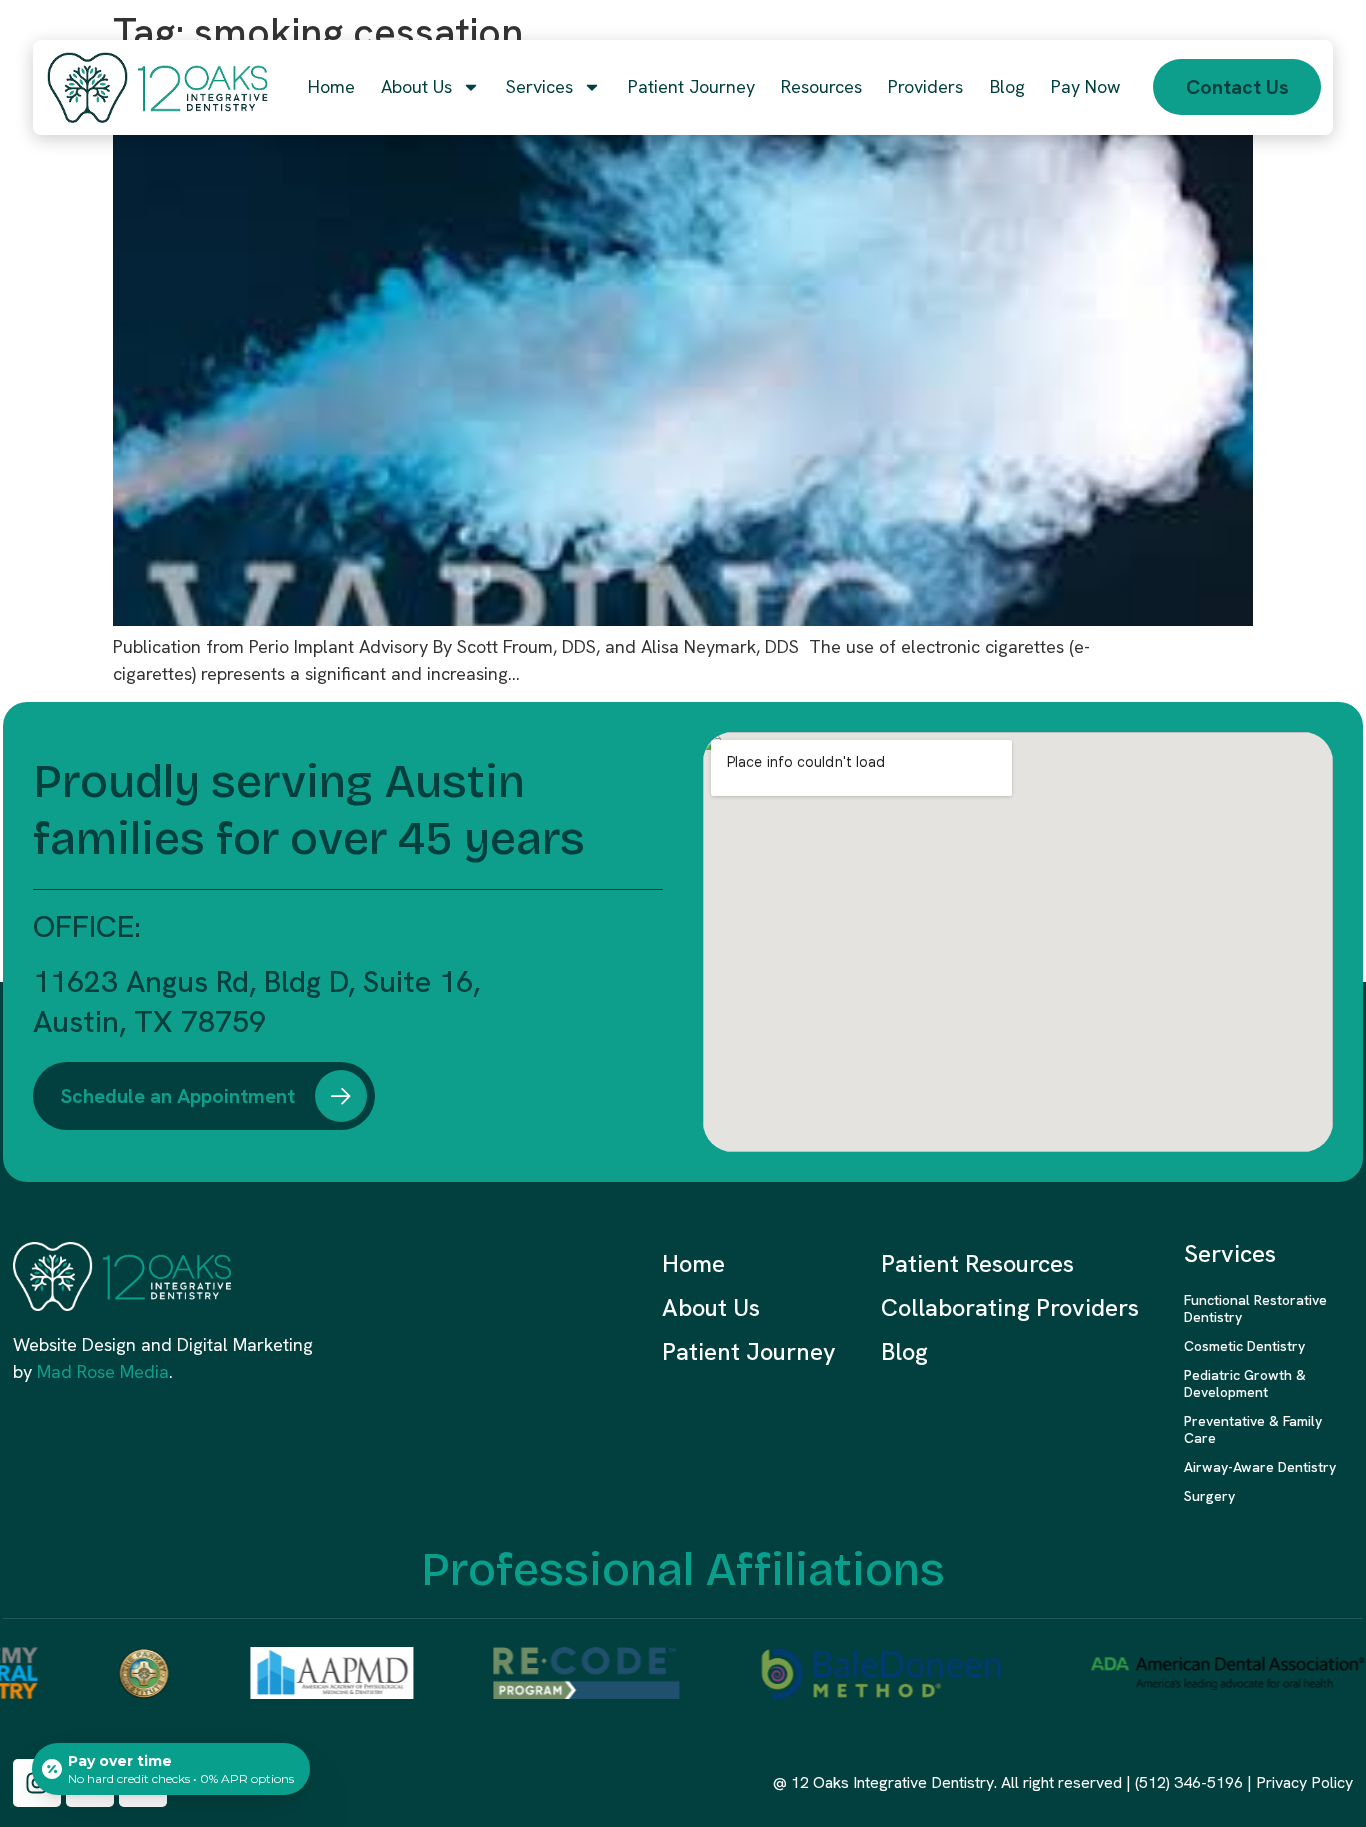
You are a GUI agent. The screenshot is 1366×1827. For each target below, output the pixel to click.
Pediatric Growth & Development (1245, 1383)
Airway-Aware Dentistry (1260, 1467)
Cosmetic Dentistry (1244, 1346)
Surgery (1209, 1496)
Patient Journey (691, 86)
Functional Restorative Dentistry (1255, 1308)
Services (539, 86)
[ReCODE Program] (555, 1673)
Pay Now (1085, 86)
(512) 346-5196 (1189, 1782)
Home (331, 86)
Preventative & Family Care (1253, 1429)
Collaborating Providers (1010, 1307)
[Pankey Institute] (113, 1673)
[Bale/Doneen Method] (851, 1673)
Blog (1007, 86)
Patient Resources (977, 1263)
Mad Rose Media (103, 1371)
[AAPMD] (301, 1673)
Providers (925, 86)
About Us (416, 86)
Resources (821, 86)
